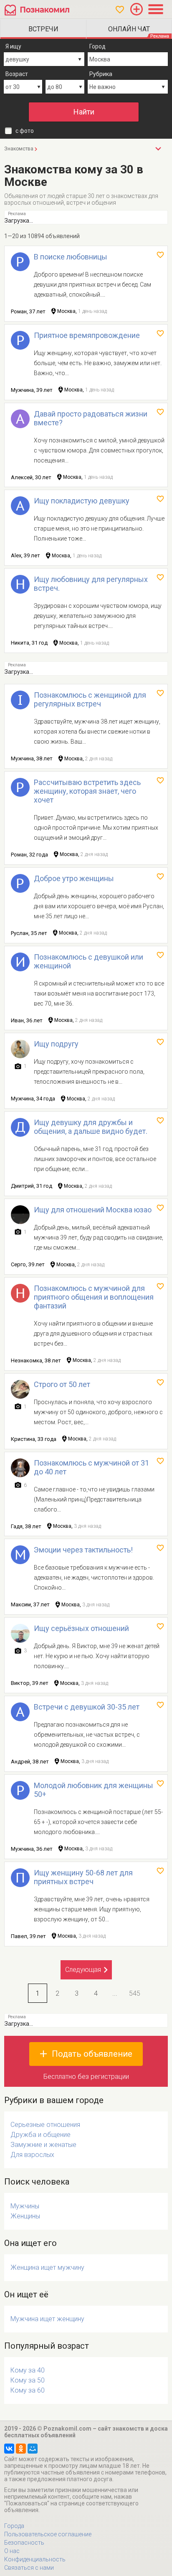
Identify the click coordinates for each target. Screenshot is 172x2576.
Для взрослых (32, 2155)
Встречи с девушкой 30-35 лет (87, 1707)
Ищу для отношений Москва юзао (93, 1210)
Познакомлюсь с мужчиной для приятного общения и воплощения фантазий (94, 1297)
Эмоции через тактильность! (83, 1550)
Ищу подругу (56, 1044)
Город (97, 46)
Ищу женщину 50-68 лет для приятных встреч (83, 1877)
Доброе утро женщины (74, 878)
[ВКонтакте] (9, 2449)
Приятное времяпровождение (87, 335)
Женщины (25, 2216)
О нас (12, 2551)
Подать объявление (92, 2054)
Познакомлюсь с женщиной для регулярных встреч (90, 699)
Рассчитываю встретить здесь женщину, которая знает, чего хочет (87, 791)
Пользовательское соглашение (48, 2534)
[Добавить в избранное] (160, 255)
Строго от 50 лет (62, 1384)
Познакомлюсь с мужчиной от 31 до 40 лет (91, 1467)
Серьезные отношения (45, 2125)
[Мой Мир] (33, 2449)
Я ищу (13, 46)
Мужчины (25, 2206)
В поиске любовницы (71, 257)
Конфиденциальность (35, 2559)
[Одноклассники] (21, 2449)
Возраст (17, 74)
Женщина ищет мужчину (47, 2267)
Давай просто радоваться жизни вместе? (91, 418)
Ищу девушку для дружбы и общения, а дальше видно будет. (91, 1127)
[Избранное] (120, 10)
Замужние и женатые (43, 2145)
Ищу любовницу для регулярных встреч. (91, 584)
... (115, 1993)
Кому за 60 (28, 2390)
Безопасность (24, 2543)
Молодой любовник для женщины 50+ (94, 1790)
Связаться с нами (29, 2568)
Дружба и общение (40, 2135)
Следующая (83, 1970)
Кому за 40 (28, 2370)
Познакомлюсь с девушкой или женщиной (89, 961)
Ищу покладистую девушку (82, 501)
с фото (25, 131)
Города (14, 2526)
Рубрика (101, 74)
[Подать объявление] (137, 9)
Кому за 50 (28, 2380)
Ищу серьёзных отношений (81, 1628)
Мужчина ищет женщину (47, 2319)
